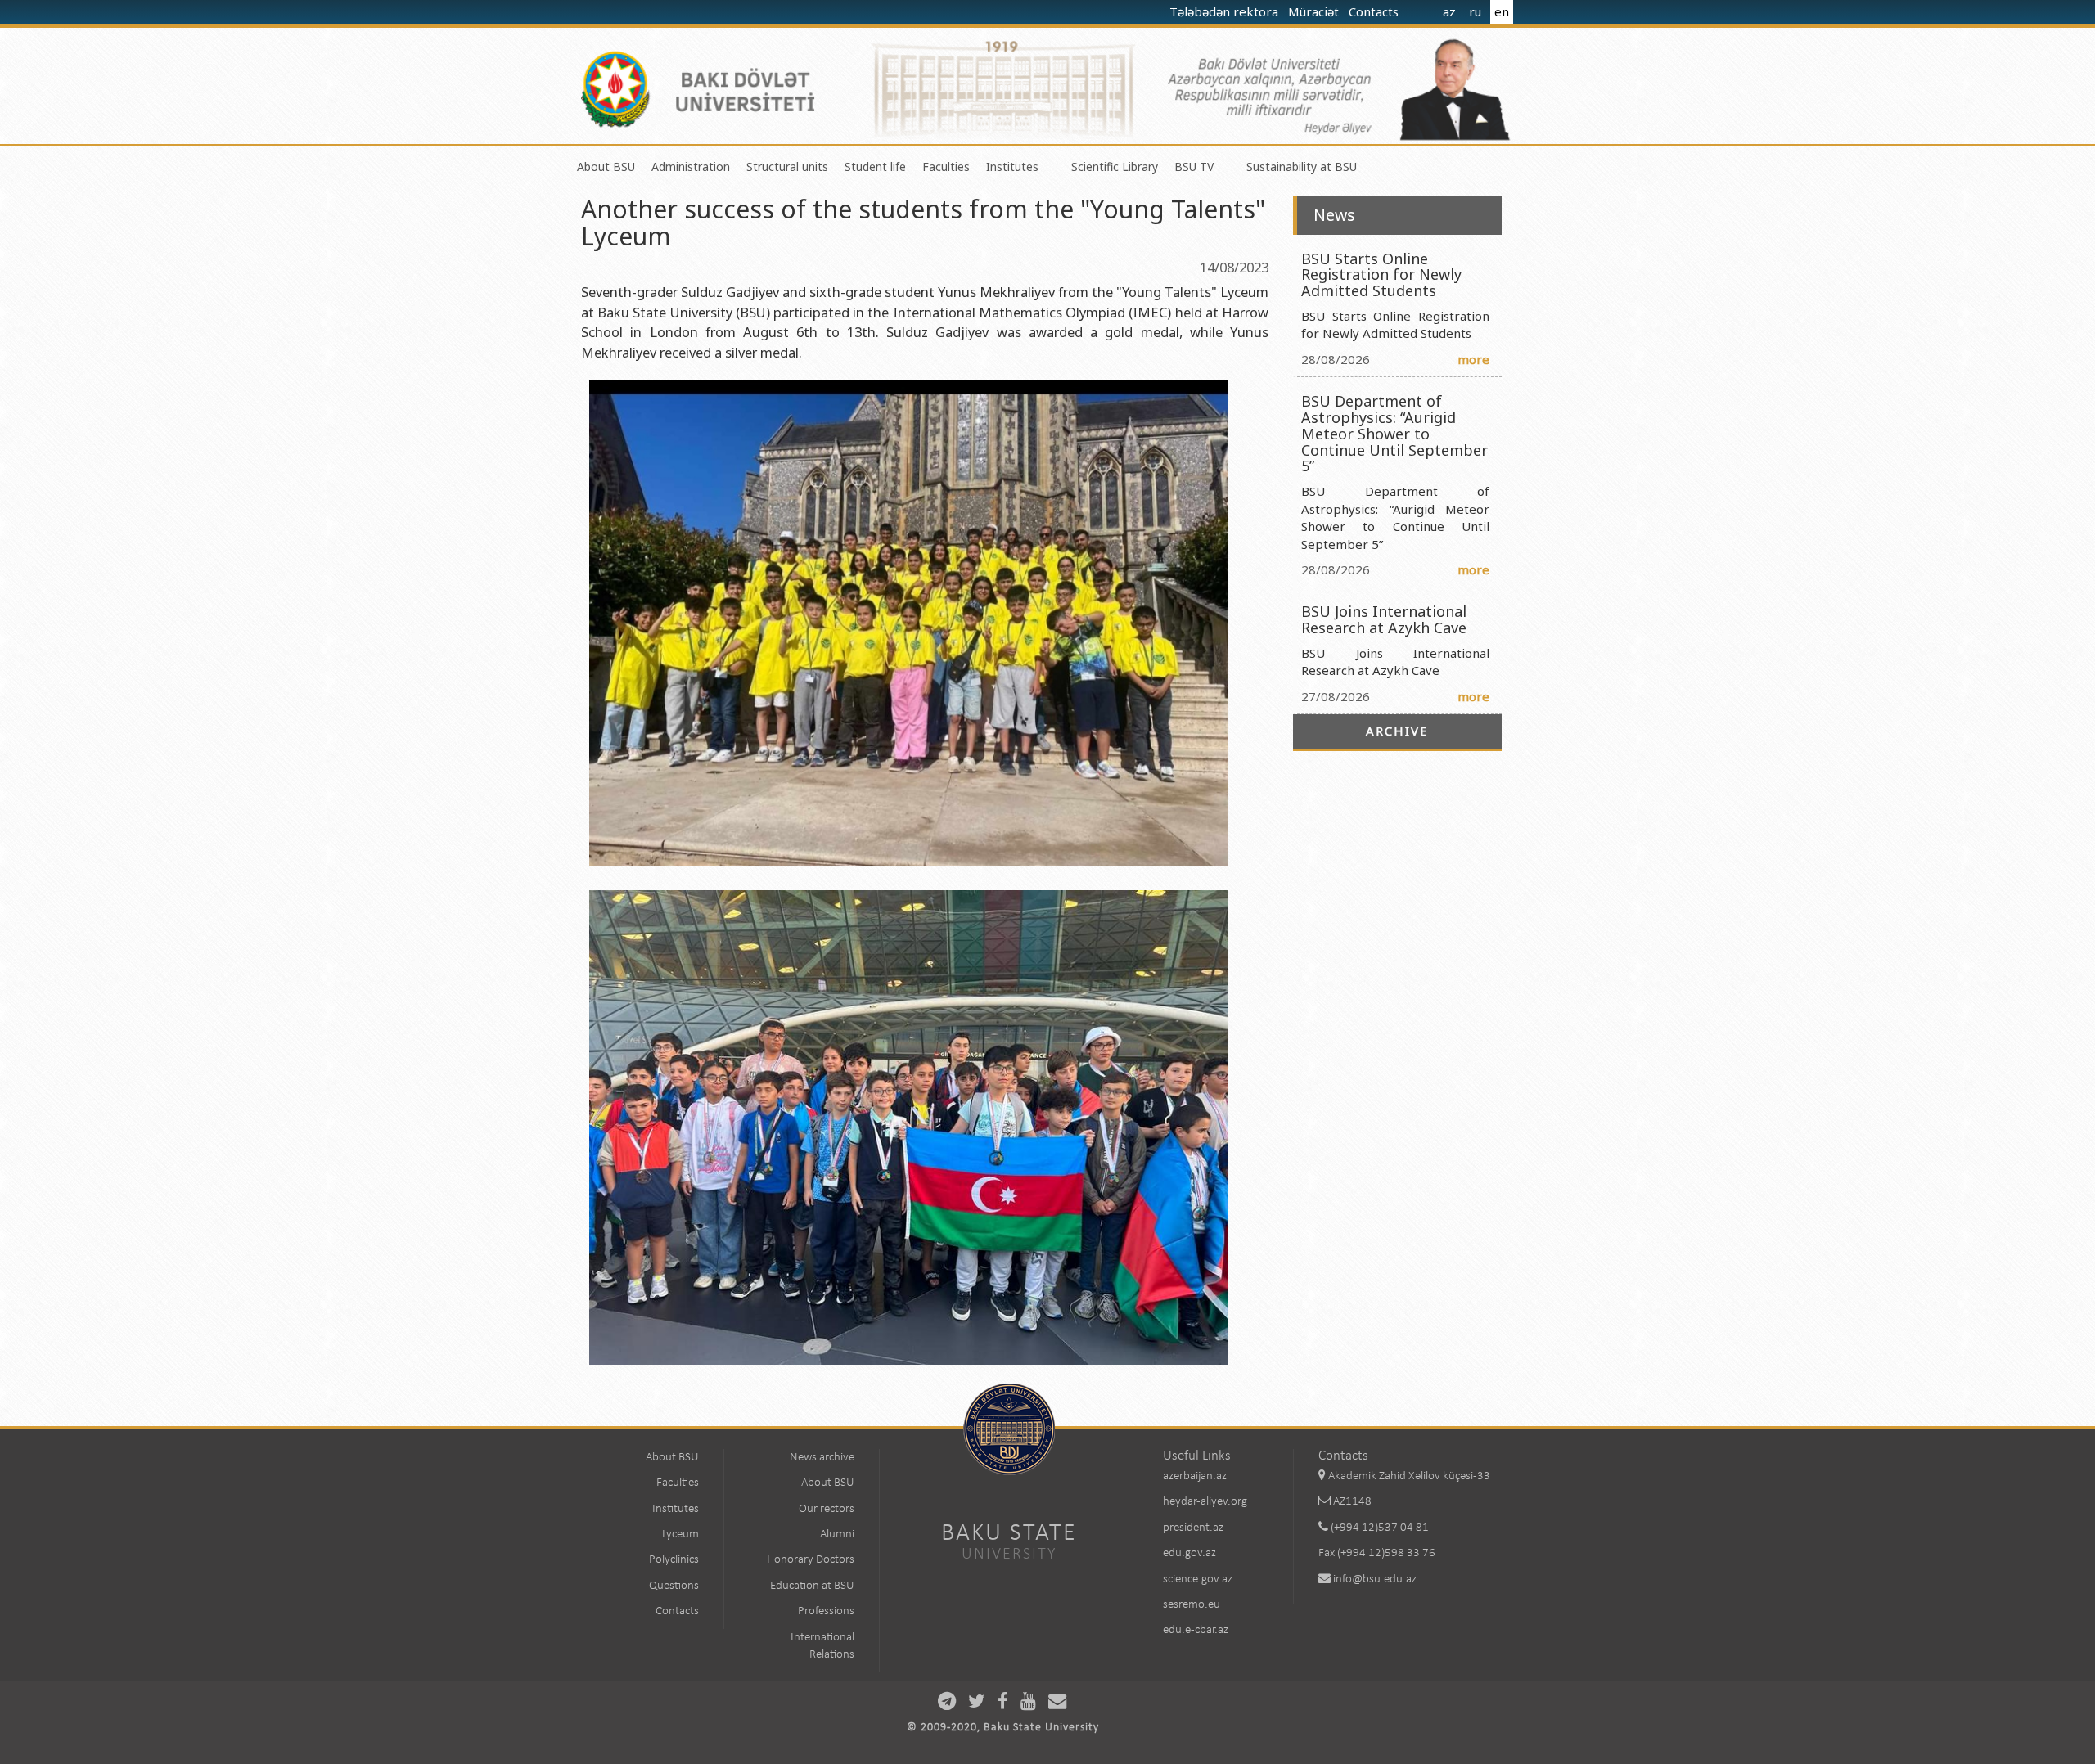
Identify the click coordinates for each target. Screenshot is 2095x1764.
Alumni (837, 1534)
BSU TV (1194, 166)
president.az (1193, 1528)
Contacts (1375, 11)
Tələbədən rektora (1225, 11)
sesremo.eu (1192, 1605)
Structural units (787, 166)
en (1502, 11)
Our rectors (827, 1509)
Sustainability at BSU (1302, 166)
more (1473, 359)
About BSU (606, 166)
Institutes (1012, 166)
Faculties (946, 166)
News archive (822, 1458)
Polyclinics (674, 1560)
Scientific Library (1115, 166)
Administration (691, 166)
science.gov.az (1198, 1579)
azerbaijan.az (1195, 1476)
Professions (826, 1611)
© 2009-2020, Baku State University (1003, 1728)
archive (1397, 731)
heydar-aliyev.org (1205, 1502)
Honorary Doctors (811, 1560)
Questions (674, 1586)
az (1449, 11)
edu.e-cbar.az (1196, 1630)
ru (1475, 11)
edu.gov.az (1189, 1553)
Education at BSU (812, 1586)
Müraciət (1315, 11)
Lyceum (680, 1534)
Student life (875, 166)
